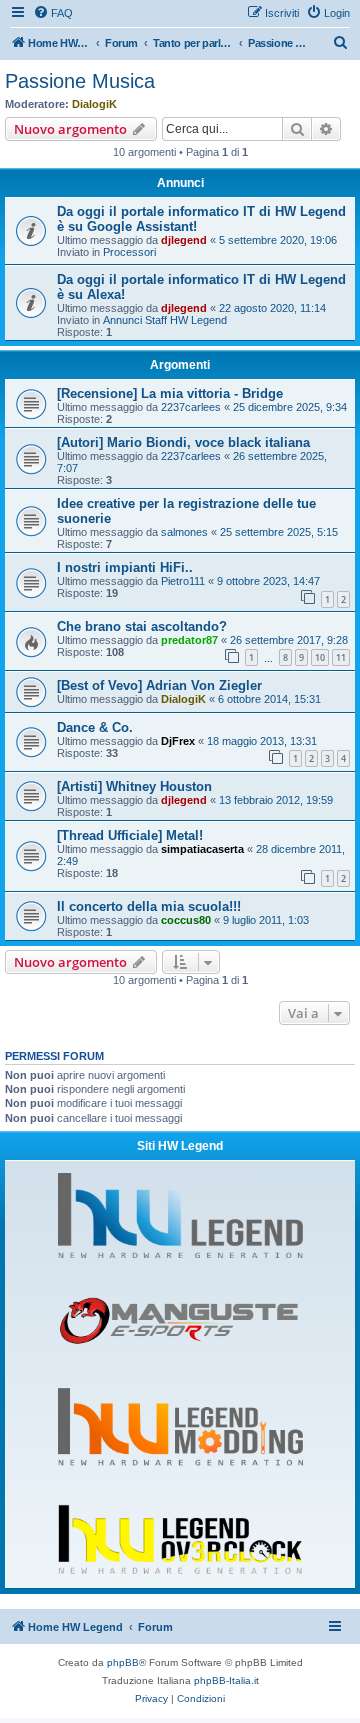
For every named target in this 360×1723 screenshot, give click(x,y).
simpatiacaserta (202, 849)
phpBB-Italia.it (226, 1680)
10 (320, 657)
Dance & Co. (95, 727)
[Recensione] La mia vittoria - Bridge (170, 393)
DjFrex (178, 741)
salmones (184, 532)
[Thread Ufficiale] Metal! (130, 835)
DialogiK (94, 104)
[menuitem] (53, 13)
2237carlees (191, 407)
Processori (129, 252)
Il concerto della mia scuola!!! (149, 906)
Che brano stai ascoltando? (142, 626)
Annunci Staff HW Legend (165, 320)
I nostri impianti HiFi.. (125, 567)
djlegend (184, 240)
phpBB (123, 1662)
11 (341, 657)
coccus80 (186, 920)
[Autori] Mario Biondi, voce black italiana (183, 442)
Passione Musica (80, 81)
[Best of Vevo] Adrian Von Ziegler (159, 685)
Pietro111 (183, 581)
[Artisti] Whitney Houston (134, 786)
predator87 (189, 640)
